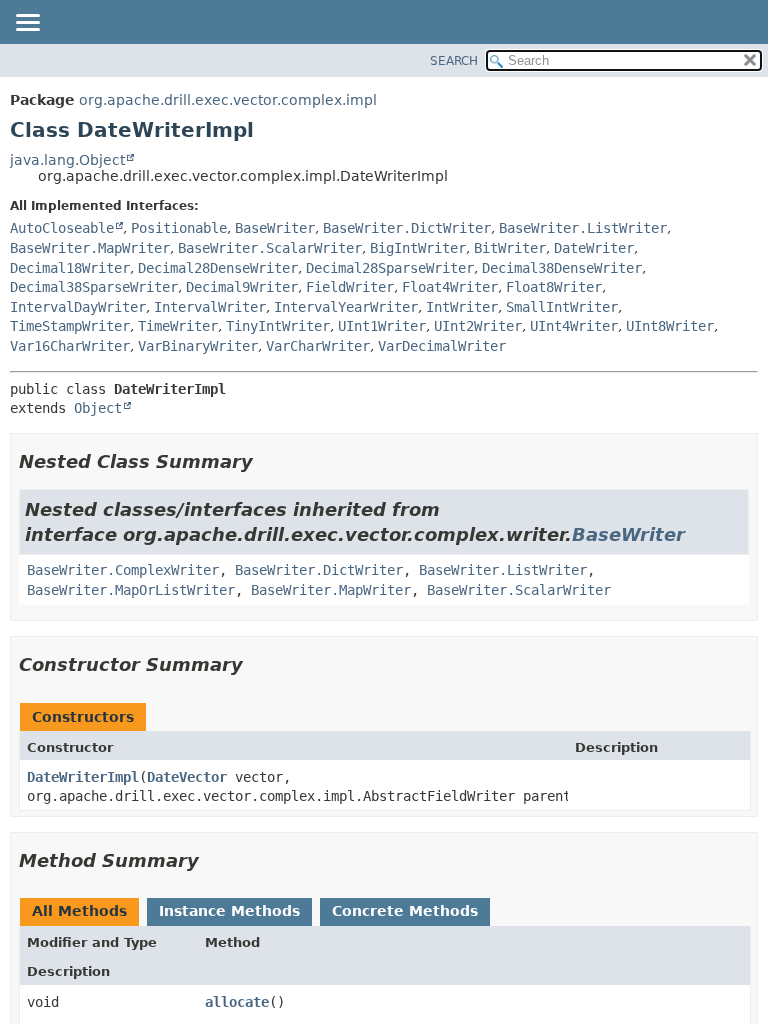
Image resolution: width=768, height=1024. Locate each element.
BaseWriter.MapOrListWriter (131, 590)
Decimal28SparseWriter (390, 268)
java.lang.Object (67, 160)
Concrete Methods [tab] (405, 911)
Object (98, 408)
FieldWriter (350, 287)
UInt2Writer (478, 326)
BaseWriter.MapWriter (90, 248)
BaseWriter (275, 228)
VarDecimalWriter (442, 346)
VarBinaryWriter (198, 346)
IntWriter (462, 307)
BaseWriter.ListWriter (583, 228)
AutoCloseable (62, 228)
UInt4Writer (574, 326)
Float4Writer (450, 287)
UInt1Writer (382, 326)
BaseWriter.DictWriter (407, 228)
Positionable (179, 228)
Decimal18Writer (70, 268)
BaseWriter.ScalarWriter (270, 248)
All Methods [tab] (79, 911)
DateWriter (594, 248)
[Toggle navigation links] (27, 24)
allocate (237, 1002)
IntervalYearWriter (346, 307)
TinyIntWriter (278, 326)
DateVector (187, 777)
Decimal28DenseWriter (218, 268)
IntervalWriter (210, 307)
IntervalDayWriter (78, 307)
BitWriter (510, 248)
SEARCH (454, 61)
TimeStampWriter (70, 326)
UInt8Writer (670, 326)
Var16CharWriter (70, 346)
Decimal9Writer (242, 287)
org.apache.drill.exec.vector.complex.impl (228, 100)
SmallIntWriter (562, 307)
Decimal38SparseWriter (94, 287)
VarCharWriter (318, 346)
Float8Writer (554, 287)
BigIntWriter (418, 248)
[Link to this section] (267, 461)
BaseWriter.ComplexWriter (123, 570)
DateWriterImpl (83, 777)
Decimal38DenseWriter (562, 268)
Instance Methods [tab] (229, 911)
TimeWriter (178, 326)
